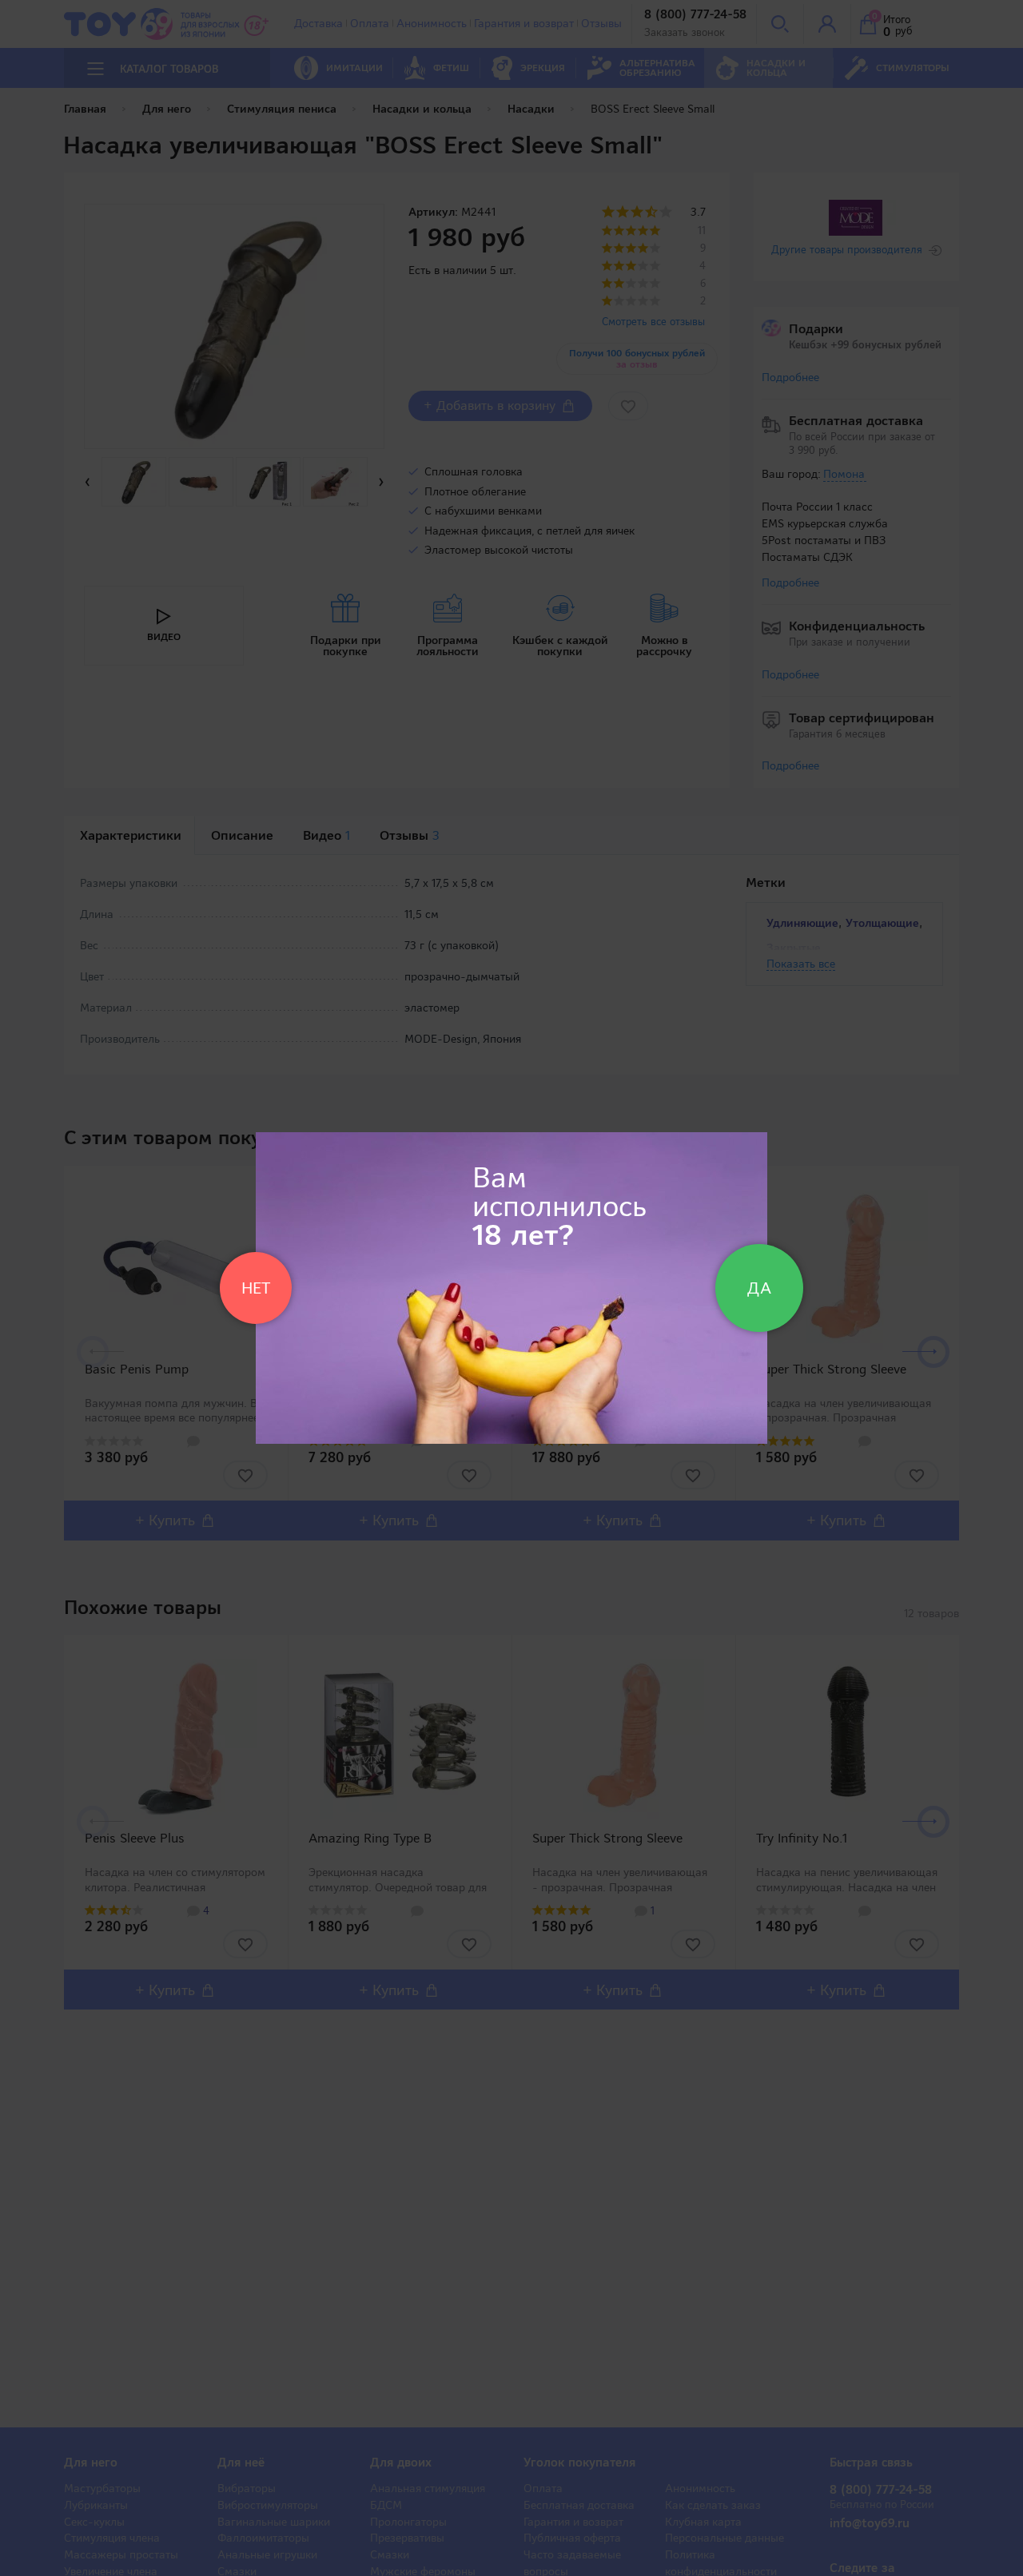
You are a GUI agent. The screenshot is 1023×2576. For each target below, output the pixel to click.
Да (759, 1288)
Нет (256, 1288)
